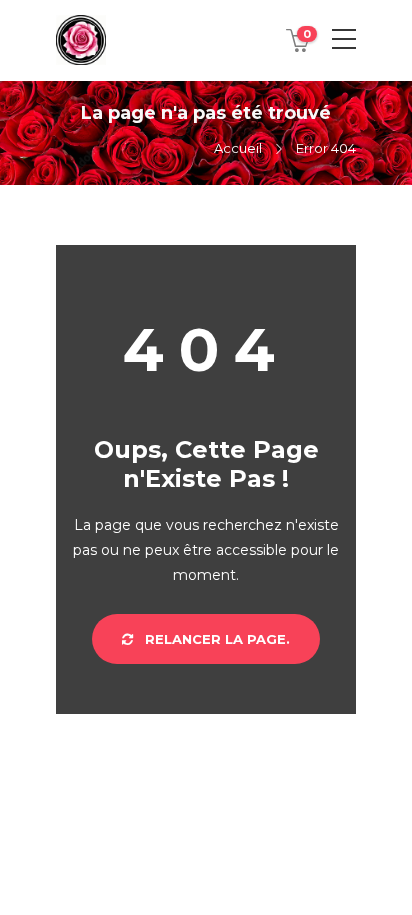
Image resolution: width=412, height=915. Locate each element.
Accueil (238, 148)
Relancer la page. (215, 639)
